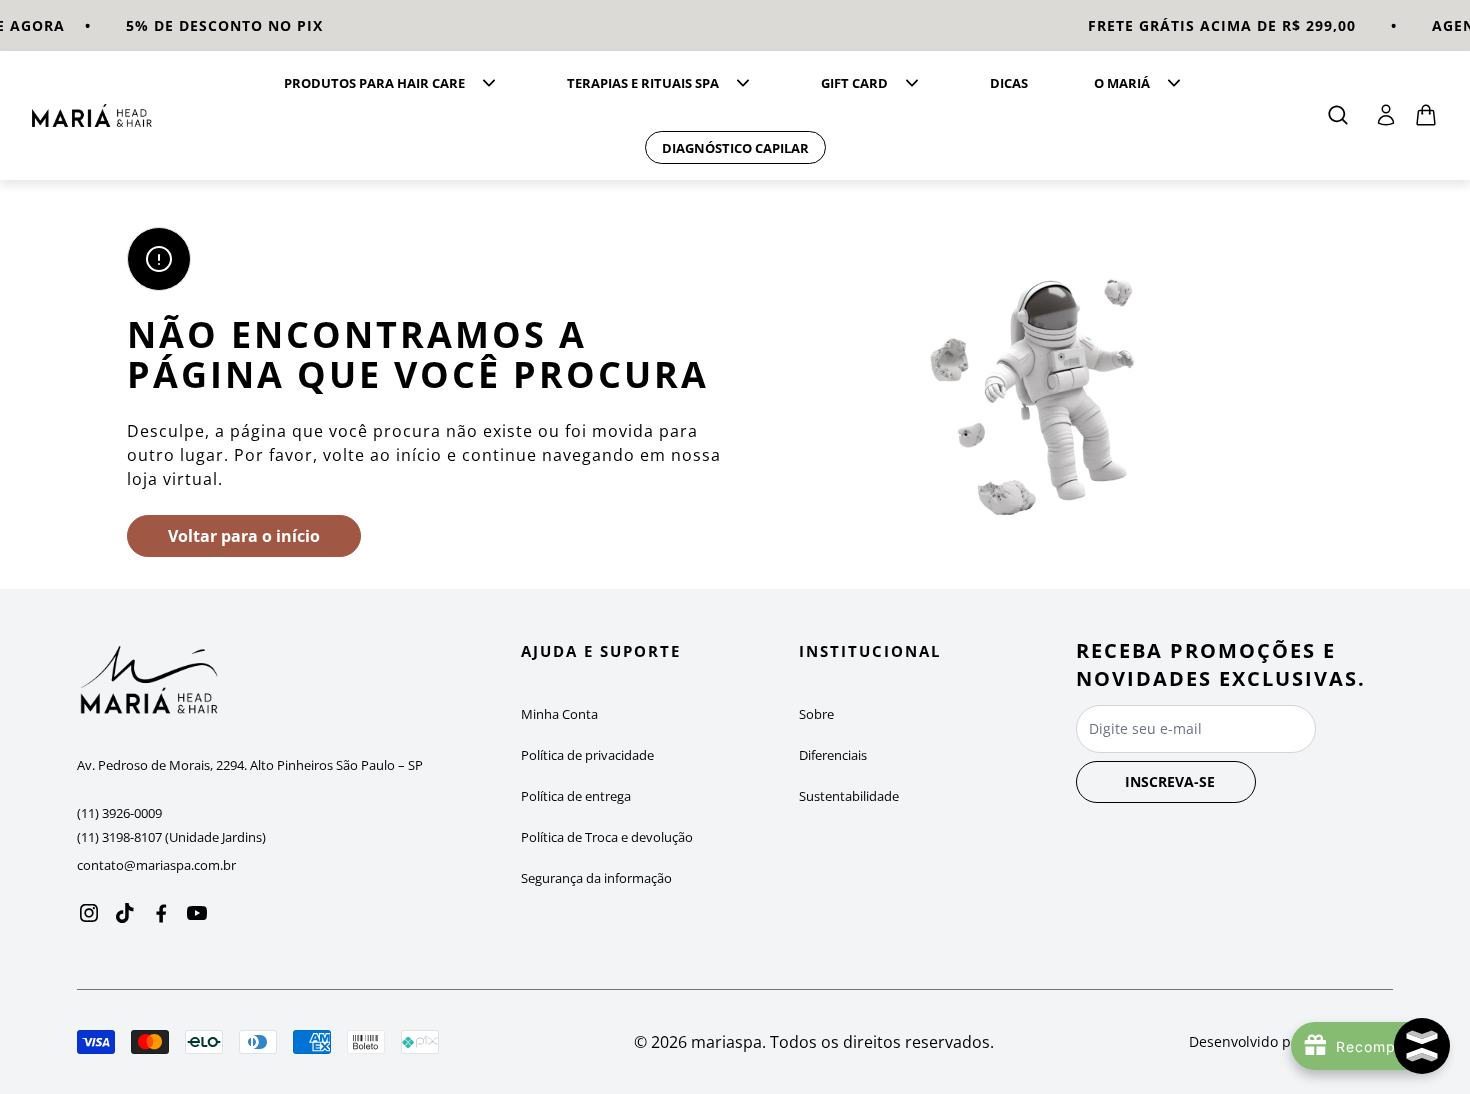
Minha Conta (559, 714)
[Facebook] (161, 913)
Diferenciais (833, 755)
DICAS (1009, 83)
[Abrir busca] (1338, 115)
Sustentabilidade (849, 796)
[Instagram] (89, 913)
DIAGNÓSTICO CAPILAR (735, 148)
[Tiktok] (125, 913)
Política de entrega (576, 796)
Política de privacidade (587, 755)
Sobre (816, 714)
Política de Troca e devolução (607, 837)
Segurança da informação (596, 878)
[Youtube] (197, 913)
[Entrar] (1386, 115)
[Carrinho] (92, 115)
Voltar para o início (244, 536)
